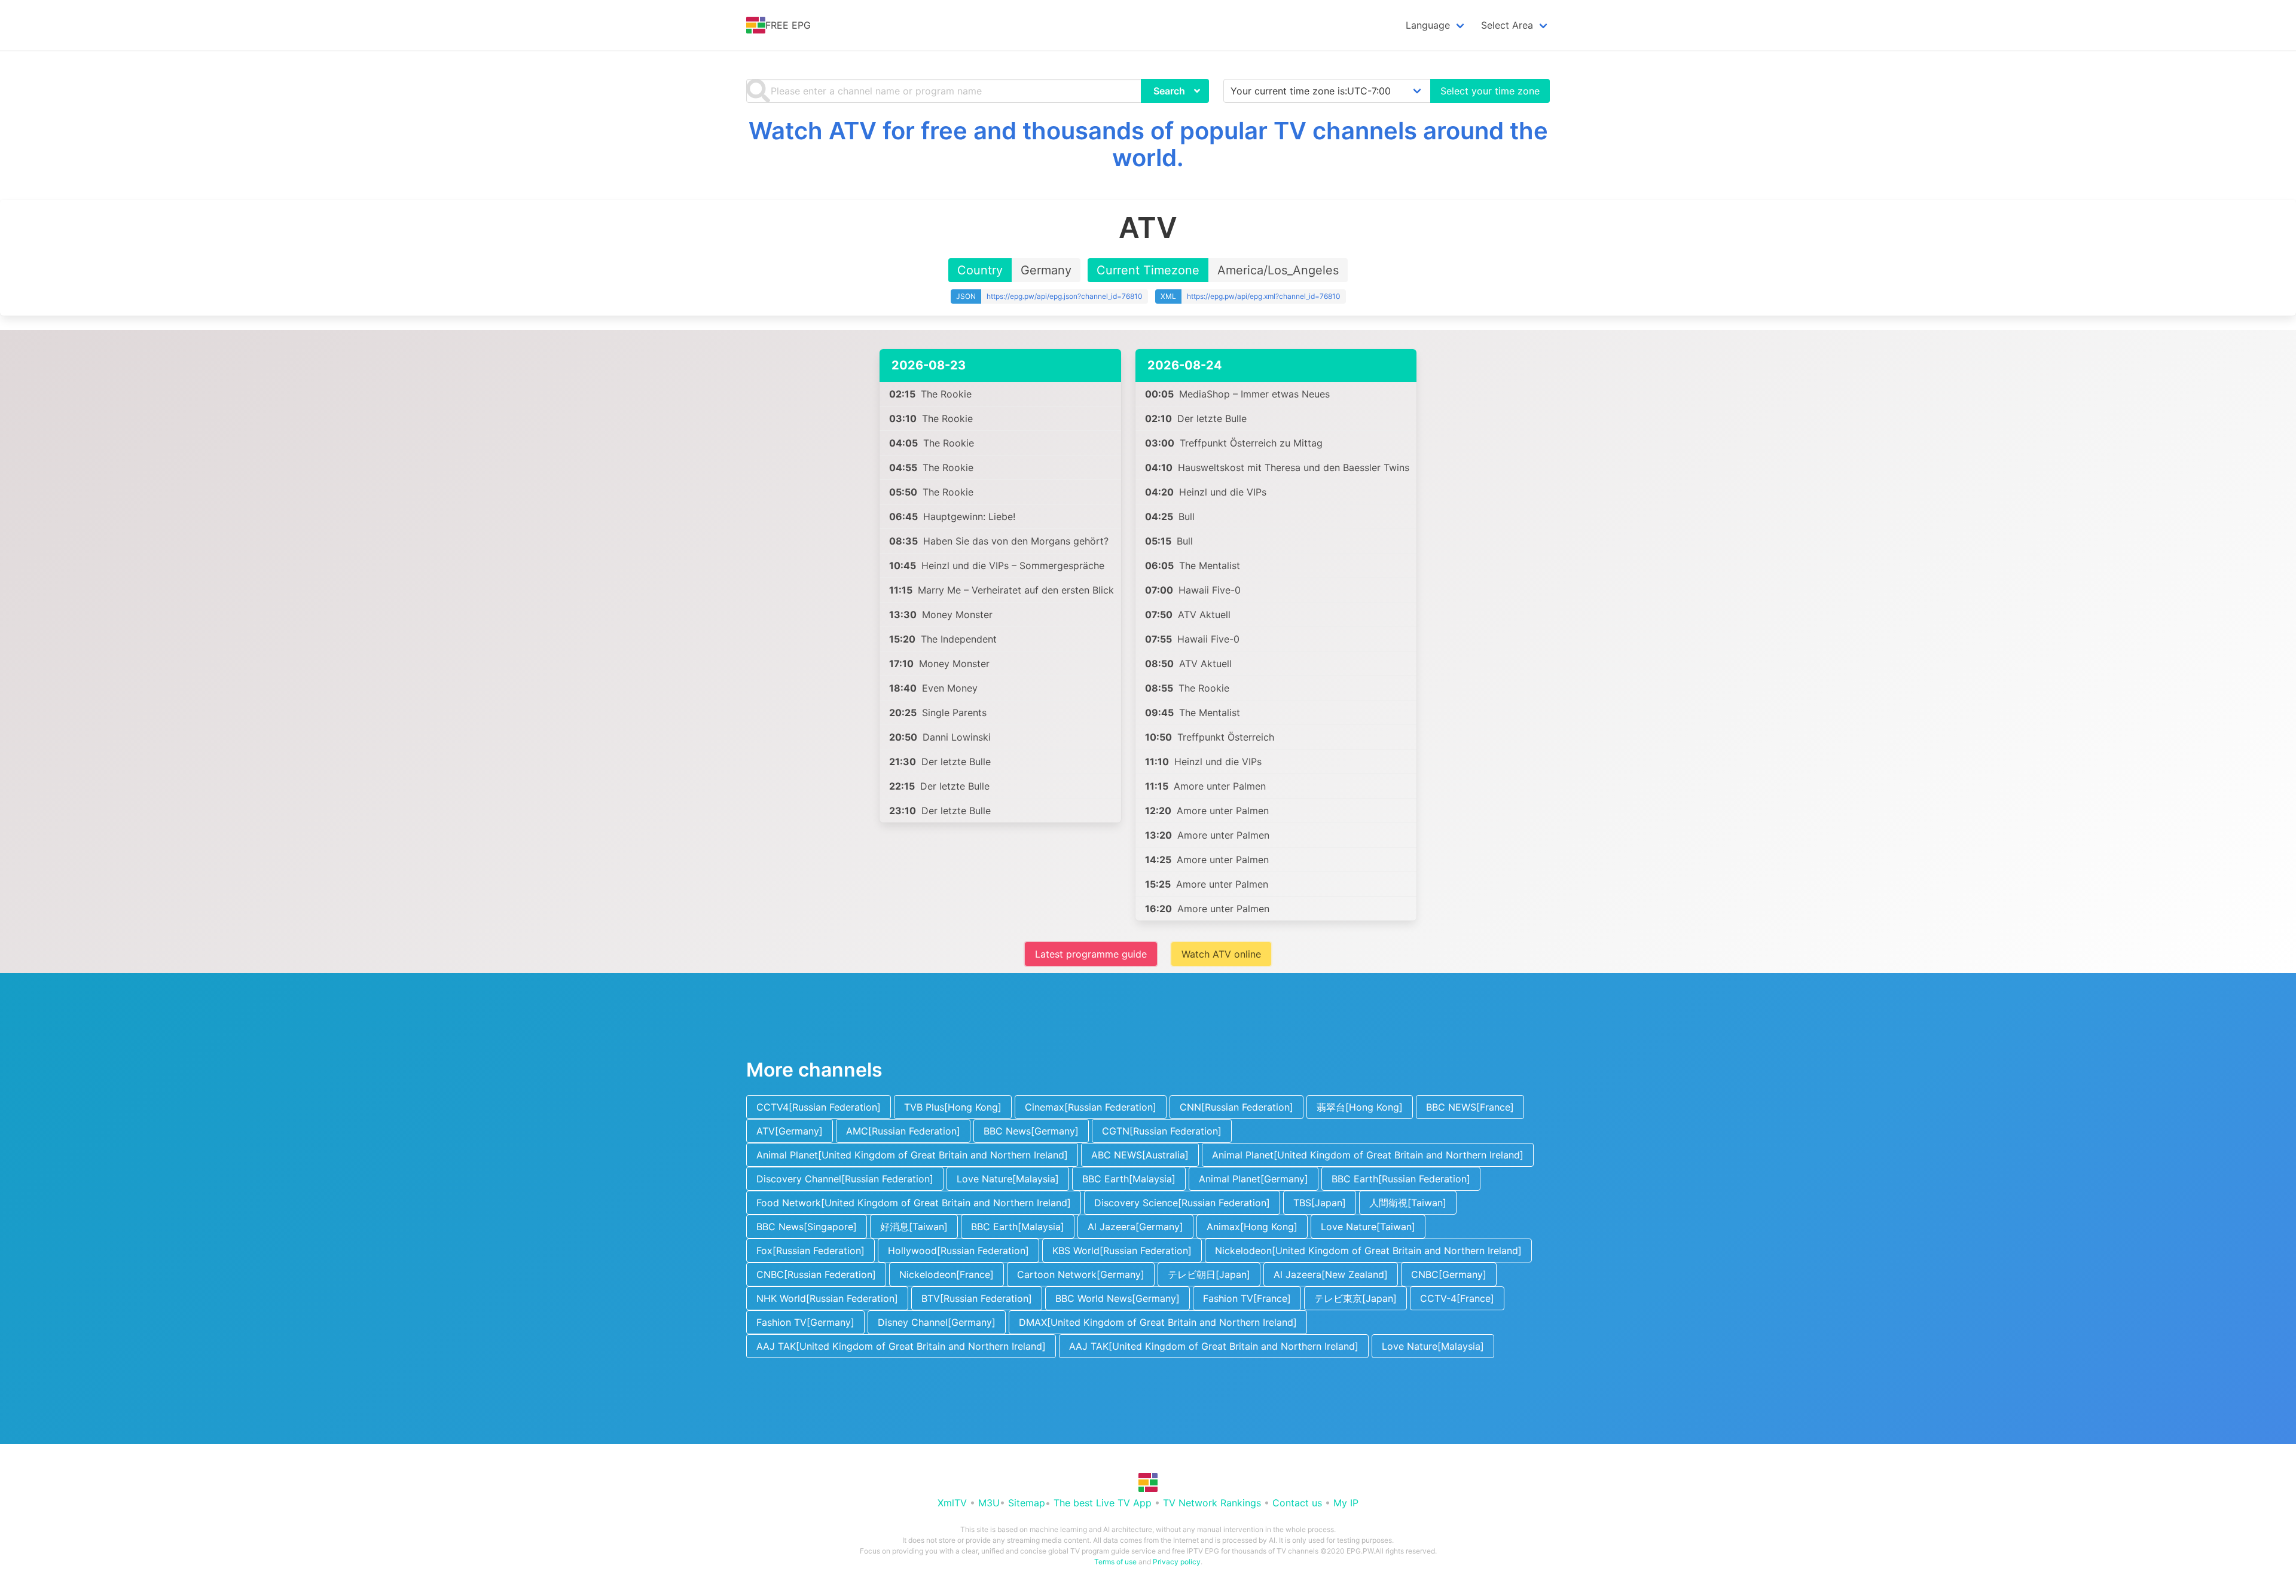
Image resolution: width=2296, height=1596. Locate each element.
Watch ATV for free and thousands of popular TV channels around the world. (1148, 144)
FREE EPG (788, 25)
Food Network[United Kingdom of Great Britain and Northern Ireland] (914, 1203)
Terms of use (1115, 1562)
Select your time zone (1490, 91)
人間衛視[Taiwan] (1408, 1203)
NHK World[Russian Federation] (827, 1298)
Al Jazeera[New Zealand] (1331, 1274)
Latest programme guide (1091, 954)
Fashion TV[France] (1247, 1298)
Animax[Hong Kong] (1252, 1227)
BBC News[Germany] (1031, 1131)
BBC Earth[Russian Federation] (1401, 1179)
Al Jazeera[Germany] (1135, 1227)
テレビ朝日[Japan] (1209, 1274)
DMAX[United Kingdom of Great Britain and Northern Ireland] (1158, 1322)
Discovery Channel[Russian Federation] (845, 1179)
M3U (989, 1503)
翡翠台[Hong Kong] (1360, 1107)
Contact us (1297, 1503)
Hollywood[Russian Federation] (958, 1250)
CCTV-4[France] (1457, 1298)
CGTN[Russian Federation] (1162, 1131)
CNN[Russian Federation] (1236, 1107)
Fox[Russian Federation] (810, 1250)
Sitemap (1027, 1503)
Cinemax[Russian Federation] (1091, 1107)
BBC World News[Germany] (1118, 1298)
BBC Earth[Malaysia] (1129, 1179)
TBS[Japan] (1320, 1203)
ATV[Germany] (790, 1131)
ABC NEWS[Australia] (1140, 1155)
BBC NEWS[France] (1470, 1107)
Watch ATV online (1221, 954)
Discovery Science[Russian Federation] (1182, 1203)
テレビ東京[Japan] (1355, 1298)
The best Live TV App (1103, 1503)
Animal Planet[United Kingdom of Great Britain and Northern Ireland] (912, 1155)
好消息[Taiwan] (914, 1227)
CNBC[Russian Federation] (816, 1274)
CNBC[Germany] (1449, 1274)
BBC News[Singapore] (807, 1227)
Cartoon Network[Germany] (1081, 1274)
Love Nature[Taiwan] (1368, 1227)
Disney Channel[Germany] (937, 1322)
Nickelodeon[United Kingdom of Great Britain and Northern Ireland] (1368, 1250)
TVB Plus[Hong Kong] (953, 1107)
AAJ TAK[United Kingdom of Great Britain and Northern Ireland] (901, 1346)
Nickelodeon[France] (947, 1274)
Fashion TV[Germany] (805, 1322)
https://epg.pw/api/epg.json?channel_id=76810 (1065, 296)
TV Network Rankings (1212, 1503)
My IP (1346, 1503)
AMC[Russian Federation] (903, 1131)
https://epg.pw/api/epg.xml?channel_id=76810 (1264, 296)
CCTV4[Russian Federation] (819, 1107)
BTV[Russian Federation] (977, 1298)
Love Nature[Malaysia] (1008, 1179)
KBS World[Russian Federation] (1122, 1250)
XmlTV (952, 1503)
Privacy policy (1177, 1562)
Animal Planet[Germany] (1254, 1179)
